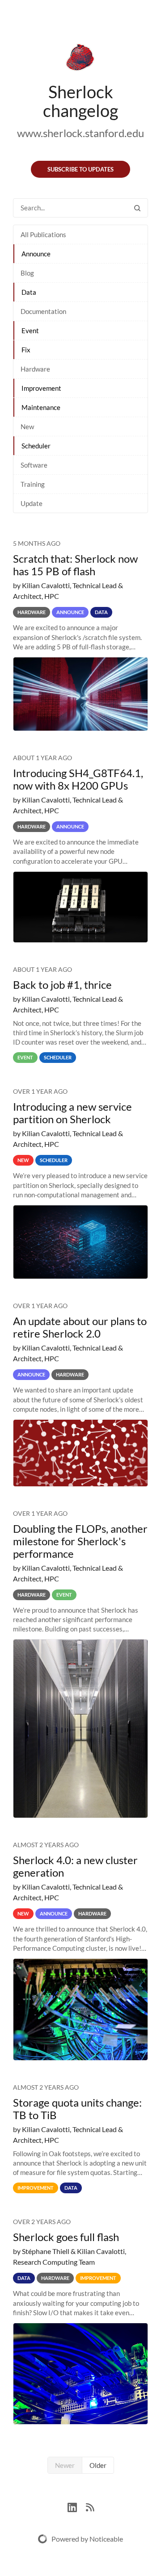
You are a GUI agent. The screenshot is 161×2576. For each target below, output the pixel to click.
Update (32, 503)
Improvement (41, 388)
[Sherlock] (80, 59)
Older (98, 2465)
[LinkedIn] (77, 2507)
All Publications (43, 234)
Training (33, 484)
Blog (27, 273)
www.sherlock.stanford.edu (80, 133)
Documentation (43, 311)
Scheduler (36, 446)
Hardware (35, 369)
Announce (36, 254)
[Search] (137, 208)
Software (34, 465)
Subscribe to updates (80, 169)
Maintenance (41, 407)
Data (29, 292)
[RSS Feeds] (90, 2507)
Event (30, 330)
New (27, 427)
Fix (26, 350)
